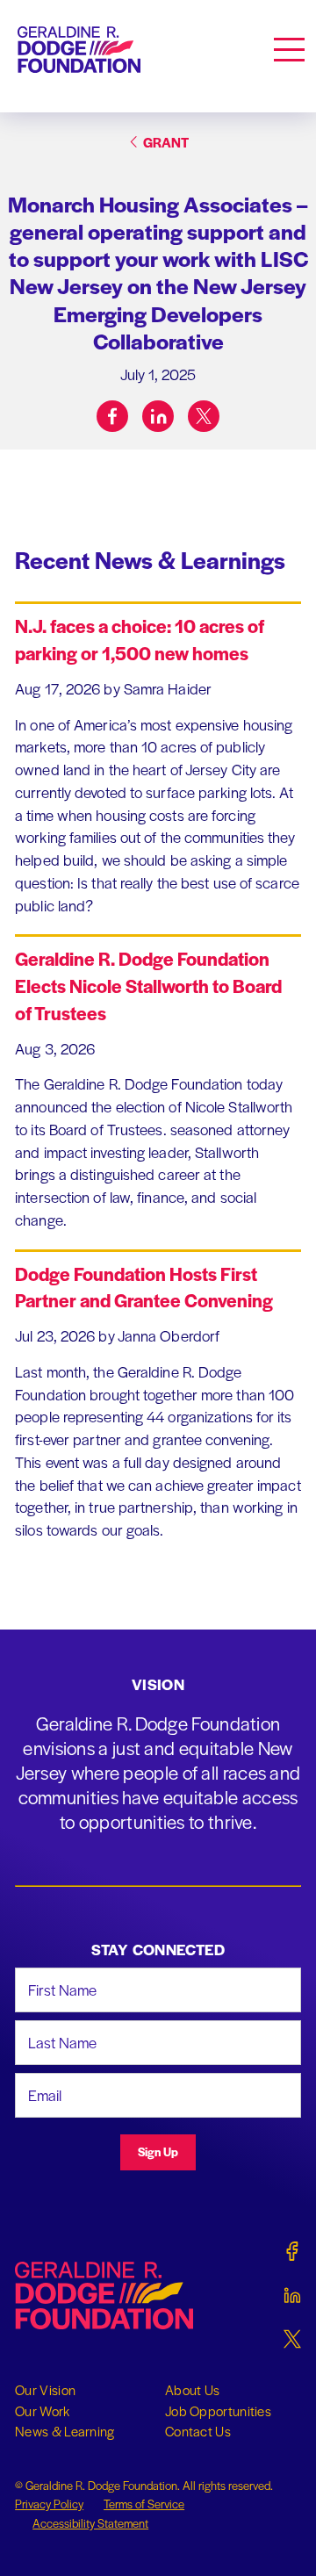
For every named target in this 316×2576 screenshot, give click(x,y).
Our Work (42, 2411)
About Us (192, 2390)
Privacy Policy (49, 2504)
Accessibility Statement (90, 2523)
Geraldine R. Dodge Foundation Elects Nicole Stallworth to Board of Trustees (148, 986)
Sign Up (158, 2151)
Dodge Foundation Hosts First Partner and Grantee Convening (144, 1287)
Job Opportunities (218, 2411)
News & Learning (65, 2431)
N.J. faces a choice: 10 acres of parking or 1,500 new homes (140, 639)
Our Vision (45, 2390)
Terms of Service (144, 2504)
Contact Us (198, 2431)
